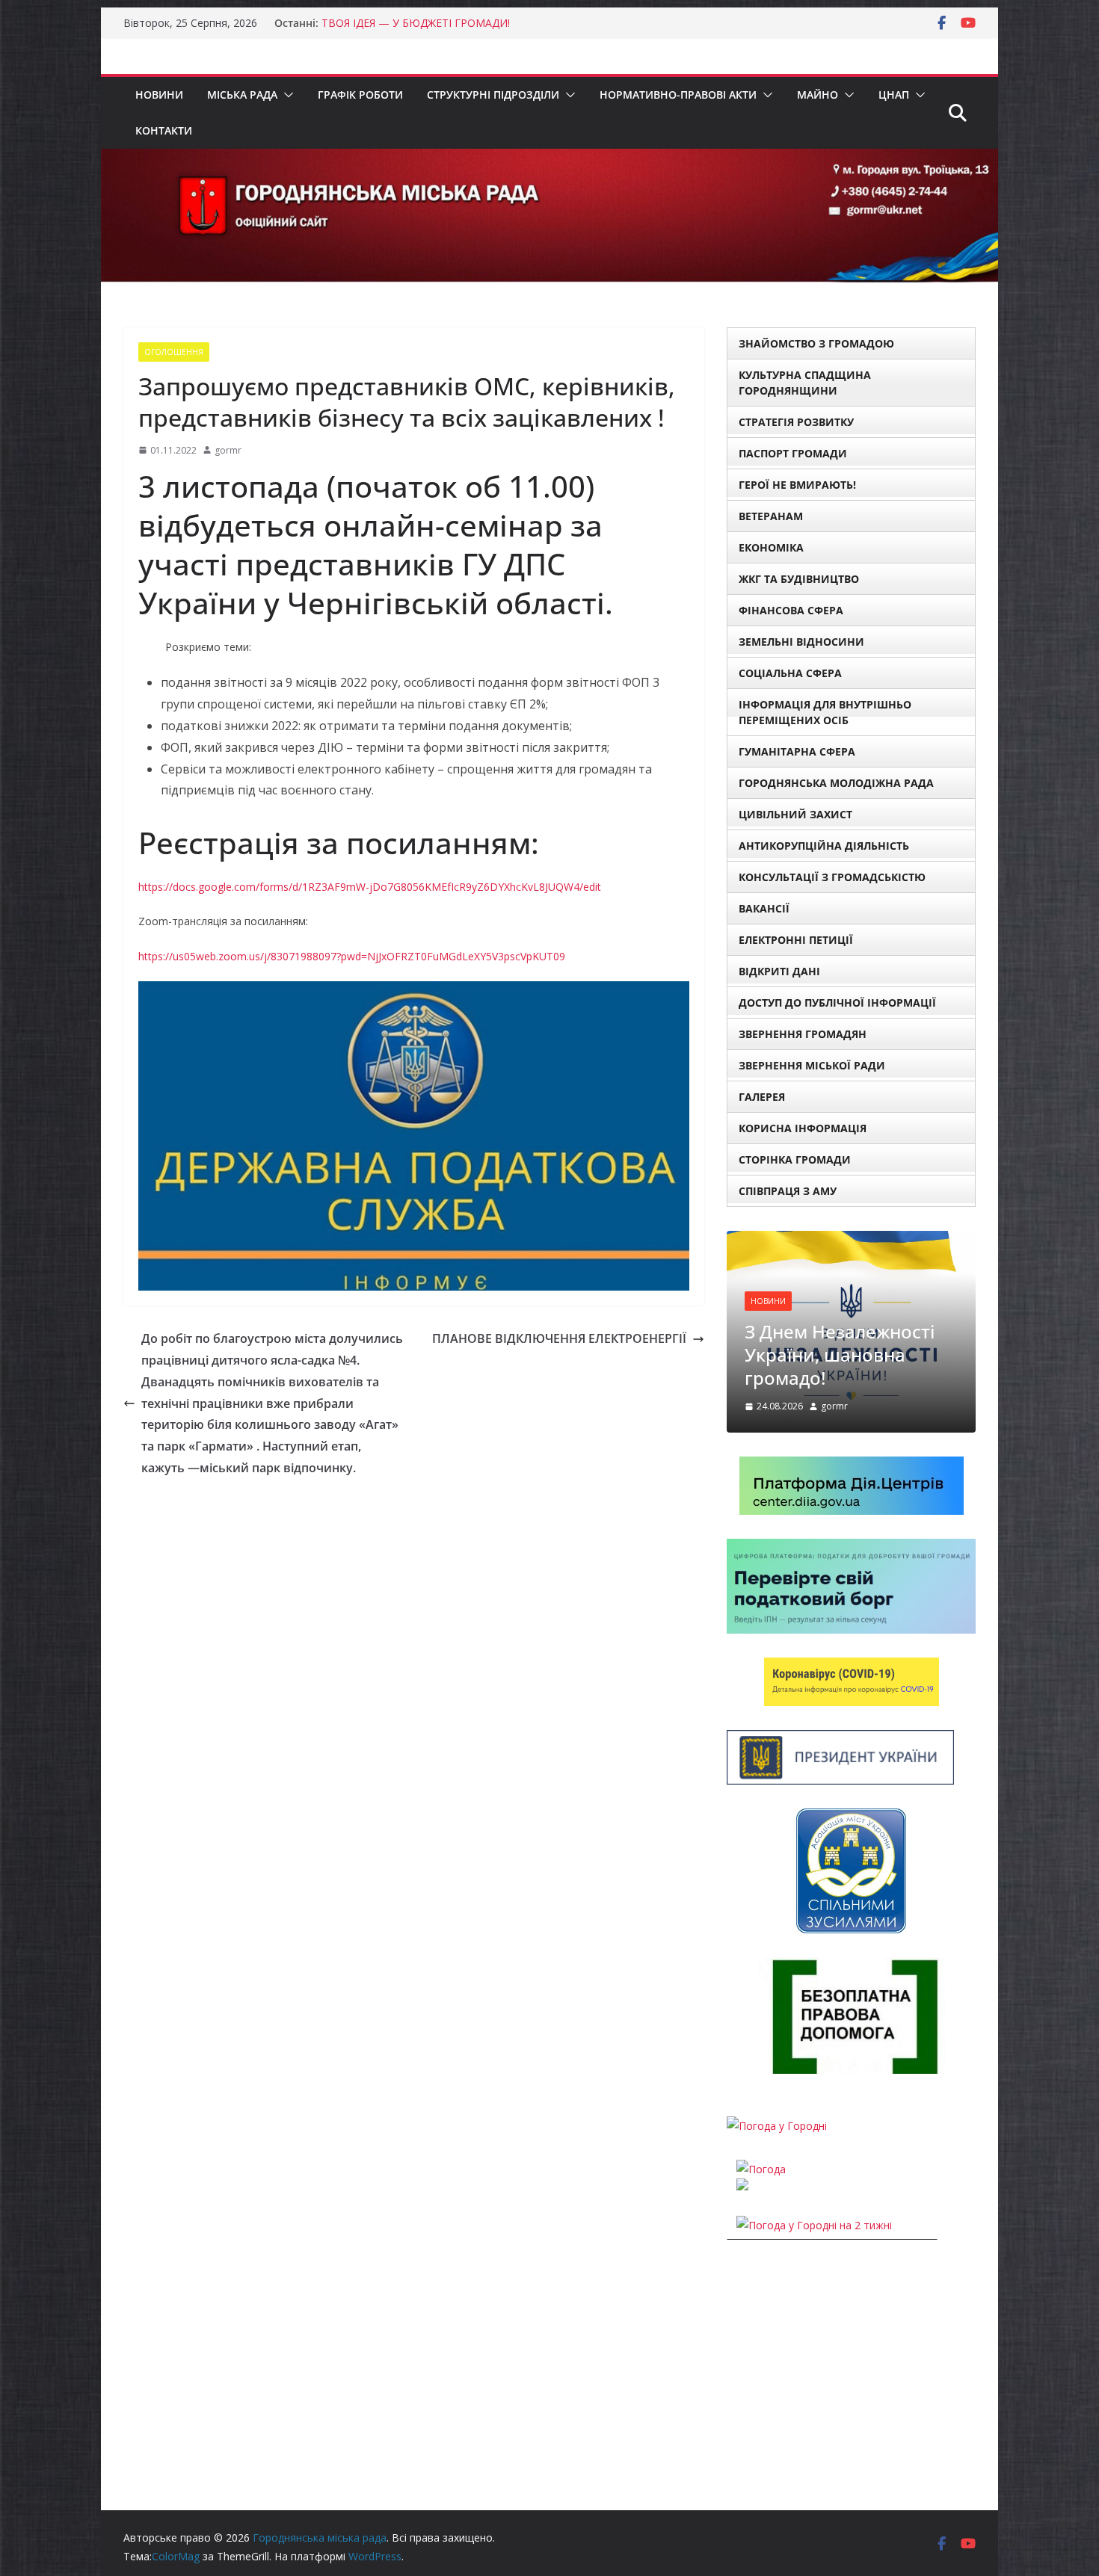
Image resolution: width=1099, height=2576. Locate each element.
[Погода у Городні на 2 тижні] (814, 2225)
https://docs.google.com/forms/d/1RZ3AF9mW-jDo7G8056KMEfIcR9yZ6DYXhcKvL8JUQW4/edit (370, 887)
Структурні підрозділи (493, 95)
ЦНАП (894, 95)
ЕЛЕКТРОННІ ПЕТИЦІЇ (796, 940)
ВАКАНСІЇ (764, 908)
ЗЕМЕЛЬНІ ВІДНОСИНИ (801, 642)
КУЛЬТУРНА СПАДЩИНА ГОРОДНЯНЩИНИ (805, 383)
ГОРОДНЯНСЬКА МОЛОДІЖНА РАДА (836, 783)
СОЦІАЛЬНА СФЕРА (790, 673)
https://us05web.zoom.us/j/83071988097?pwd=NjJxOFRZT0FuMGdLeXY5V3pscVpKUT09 (352, 956)
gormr (228, 450)
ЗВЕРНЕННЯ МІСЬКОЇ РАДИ (812, 1065)
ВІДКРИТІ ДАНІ (779, 971)
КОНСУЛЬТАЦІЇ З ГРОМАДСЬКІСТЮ (832, 877)
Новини (159, 95)
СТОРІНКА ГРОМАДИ (795, 1159)
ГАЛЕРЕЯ (762, 1097)
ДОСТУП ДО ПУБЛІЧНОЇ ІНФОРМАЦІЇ (837, 1003)
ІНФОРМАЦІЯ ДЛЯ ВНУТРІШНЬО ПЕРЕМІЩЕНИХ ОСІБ (825, 712)
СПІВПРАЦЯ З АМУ (788, 1191)
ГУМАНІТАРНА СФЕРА (797, 751)
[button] (286, 95)
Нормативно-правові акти (678, 95)
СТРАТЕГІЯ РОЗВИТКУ (796, 422)
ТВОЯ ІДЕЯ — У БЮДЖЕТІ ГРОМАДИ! (416, 23)
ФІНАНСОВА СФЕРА (791, 610)
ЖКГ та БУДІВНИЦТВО (799, 579)
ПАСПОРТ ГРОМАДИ (793, 453)
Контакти (164, 130)
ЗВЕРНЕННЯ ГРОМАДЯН (803, 1034)
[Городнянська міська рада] (549, 159)
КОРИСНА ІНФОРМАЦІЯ (803, 1128)
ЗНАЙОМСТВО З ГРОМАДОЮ (816, 343)
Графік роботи (360, 95)
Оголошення (174, 352)
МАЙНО (818, 95)
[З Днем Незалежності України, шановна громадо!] (851, 1240)
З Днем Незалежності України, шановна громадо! (840, 1355)
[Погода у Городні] (777, 2126)
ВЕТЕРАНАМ (771, 516)
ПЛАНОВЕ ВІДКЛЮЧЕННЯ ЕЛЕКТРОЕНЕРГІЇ (559, 1338)
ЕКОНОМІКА (771, 547)
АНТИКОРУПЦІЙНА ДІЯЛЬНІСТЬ (824, 846)
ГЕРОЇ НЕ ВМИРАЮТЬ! (797, 485)
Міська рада (242, 95)
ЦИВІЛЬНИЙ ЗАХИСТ (795, 814)
